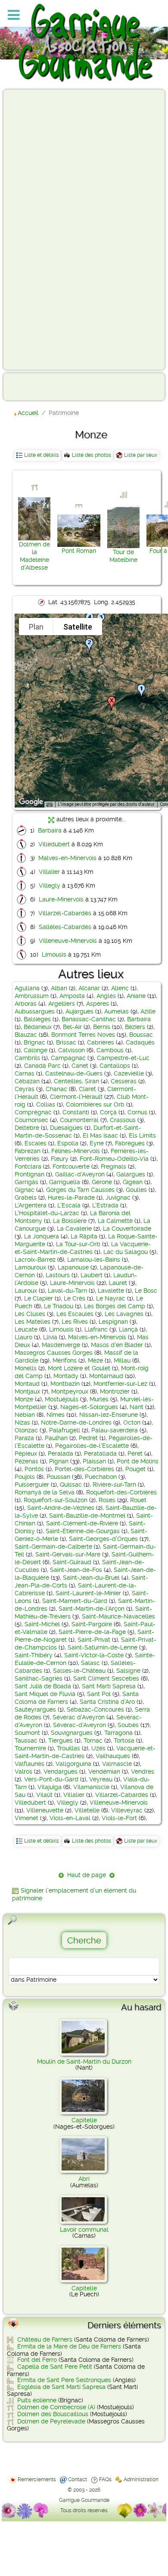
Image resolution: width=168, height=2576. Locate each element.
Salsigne (128, 1671)
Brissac (66, 1042)
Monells (26, 1368)
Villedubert (54, 844)
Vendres (143, 1771)
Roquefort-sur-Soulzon (56, 1500)
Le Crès (75, 1298)
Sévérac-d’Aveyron (79, 1725)
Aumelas (117, 1011)
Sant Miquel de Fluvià (45, 1694)
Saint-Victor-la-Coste (94, 1655)
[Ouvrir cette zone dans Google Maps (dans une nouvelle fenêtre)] (31, 802)
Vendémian (104, 1771)
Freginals (114, 1166)
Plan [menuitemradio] (36, 627)
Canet (80, 1066)
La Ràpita (84, 1236)
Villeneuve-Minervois (68, 941)
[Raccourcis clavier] (50, 805)
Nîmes (56, 1415)
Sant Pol (99, 1694)
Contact (78, 2479)
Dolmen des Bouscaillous (53, 2414)
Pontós (34, 1469)
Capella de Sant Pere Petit (55, 2367)
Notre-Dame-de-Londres (76, 1422)
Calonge (36, 1050)
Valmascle (117, 1764)
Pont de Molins (138, 1461)
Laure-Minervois (61, 899)
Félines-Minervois (76, 1151)
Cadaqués (140, 1042)
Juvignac (118, 1198)
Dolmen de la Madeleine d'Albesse (34, 556)
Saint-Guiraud (72, 1562)
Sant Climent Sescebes (106, 1678)
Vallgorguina (73, 1764)
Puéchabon (101, 1477)
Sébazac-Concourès (95, 1709)
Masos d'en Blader (117, 1345)
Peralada (61, 1453)
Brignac (34, 1042)
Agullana (27, 988)
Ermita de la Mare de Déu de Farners (69, 2346)
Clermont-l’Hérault (76, 1097)
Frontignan (30, 1174)
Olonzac (26, 1430)
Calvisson (72, 1050)
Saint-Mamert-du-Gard (75, 1601)
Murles (99, 1399)
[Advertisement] (41, 229)
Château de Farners (45, 2339)
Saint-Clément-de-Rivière (82, 1523)
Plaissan (94, 1461)
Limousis (54, 954)
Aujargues (79, 1011)
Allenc (120, 988)
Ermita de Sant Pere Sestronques (64, 2380)
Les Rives (75, 1322)
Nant (137, 1407)
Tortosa (124, 1740)
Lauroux (26, 1291)
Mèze (95, 1360)
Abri (84, 2179)
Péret (135, 1453)
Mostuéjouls (62, 1399)
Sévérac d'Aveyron (79, 1717)
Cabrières (101, 1042)
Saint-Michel (42, 1624)
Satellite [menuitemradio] (78, 627)
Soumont (27, 1733)
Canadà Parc (42, 1066)
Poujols (25, 1477)
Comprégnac (33, 1112)
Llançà (128, 1329)
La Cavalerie (74, 1229)
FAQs (105, 2479)
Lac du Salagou (126, 1252)
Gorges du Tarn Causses (80, 1190)
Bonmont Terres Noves (83, 1035)
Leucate (26, 1329)
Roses (107, 1500)
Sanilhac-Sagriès (39, 1678)
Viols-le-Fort (119, 1818)
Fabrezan (28, 1151)
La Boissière (70, 1221)
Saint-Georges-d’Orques (103, 1539)
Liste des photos (92, 455)
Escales (36, 1143)
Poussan (58, 1477)
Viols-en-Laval (70, 1818)
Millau (122, 1360)
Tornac (93, 1740)
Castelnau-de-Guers (74, 1073)
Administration (141, 2479)
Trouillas (68, 1748)
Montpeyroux (70, 1391)
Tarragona (118, 1733)
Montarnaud (106, 1376)
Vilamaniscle (91, 1787)
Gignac (25, 1190)
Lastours (58, 1275)
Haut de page (87, 1875)
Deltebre (27, 1128)
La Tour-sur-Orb (78, 1244)
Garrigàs (26, 1182)
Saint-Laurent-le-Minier (88, 1593)
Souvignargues (72, 1733)
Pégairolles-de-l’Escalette (92, 1446)
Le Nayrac (111, 1298)
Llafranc (96, 1329)
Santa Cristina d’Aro (107, 1702)
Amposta (72, 996)
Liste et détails (42, 455)
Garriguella (65, 1182)
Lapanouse (73, 1267)
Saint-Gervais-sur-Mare (68, 1554)
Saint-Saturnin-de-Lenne (103, 1647)
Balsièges (37, 1019)
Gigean (133, 1182)
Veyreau (101, 1779)
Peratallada (100, 1453)
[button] (141, 691)
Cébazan (27, 1081)
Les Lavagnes (124, 1314)
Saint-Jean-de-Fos (76, 1570)
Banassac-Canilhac (89, 1019)
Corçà (108, 1112)
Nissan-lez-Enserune (109, 1415)
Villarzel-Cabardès (65, 913)
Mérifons (65, 1360)
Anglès (106, 996)
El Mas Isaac (100, 1135)
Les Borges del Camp (115, 1306)
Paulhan (56, 1438)
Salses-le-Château (79, 1671)
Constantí (76, 1112)
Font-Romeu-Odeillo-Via (114, 1159)
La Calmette (115, 1221)
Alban (59, 988)
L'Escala (69, 1205)
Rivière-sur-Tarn (114, 1484)
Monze (24, 1399)
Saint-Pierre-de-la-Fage (92, 1632)
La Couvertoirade (127, 1229)
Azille (148, 1011)
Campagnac (68, 1058)
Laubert (92, 1275)
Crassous (123, 1120)
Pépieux (26, 1453)
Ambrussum (32, 996)
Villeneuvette (45, 1810)
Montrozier (115, 1391)
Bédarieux (38, 1027)
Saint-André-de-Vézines (61, 1508)
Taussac (26, 1740)
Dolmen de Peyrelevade (51, 2421)
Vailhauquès (113, 1756)
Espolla (68, 1143)
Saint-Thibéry (34, 1655)
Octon (132, 1422)
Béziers (135, 1027)
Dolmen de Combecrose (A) (56, 2407)
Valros (23, 1771)
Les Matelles (33, 1322)
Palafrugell (65, 1430)
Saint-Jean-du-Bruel (91, 1578)
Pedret (88, 1438)
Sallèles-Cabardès (65, 927)
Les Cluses (30, 1314)
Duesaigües (66, 1128)
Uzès (98, 1748)
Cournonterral (79, 1120)
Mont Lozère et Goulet (79, 1368)
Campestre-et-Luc (123, 1058)
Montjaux (27, 1391)
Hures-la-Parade (71, 1198)
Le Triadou (59, 1306)
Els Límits (142, 1135)
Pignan (59, 1461)
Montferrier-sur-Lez (120, 1384)
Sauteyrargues (35, 1709)
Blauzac (26, 1035)
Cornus (137, 1112)
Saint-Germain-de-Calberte (53, 1547)
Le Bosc (146, 1291)
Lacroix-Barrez (35, 1260)
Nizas (22, 1422)
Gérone (102, 1182)
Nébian (25, 1415)
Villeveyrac (127, 1810)
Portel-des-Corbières (84, 1469)
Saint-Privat (94, 1640)
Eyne (97, 1143)
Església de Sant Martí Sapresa (61, 2387)
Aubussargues (35, 1011)
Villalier (49, 872)
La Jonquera (42, 1236)
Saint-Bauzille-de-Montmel (87, 1516)
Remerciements (37, 2479)
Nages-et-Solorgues (89, 1407)
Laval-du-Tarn (67, 1291)
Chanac (56, 1089)
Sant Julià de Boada (43, 1686)
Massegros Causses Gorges (54, 1353)
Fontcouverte (71, 1166)
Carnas (25, 1073)
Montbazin (65, 1384)
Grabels (26, 1198)
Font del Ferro (37, 2360)
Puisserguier (32, 1484)
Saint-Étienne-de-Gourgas (83, 1531)
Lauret (118, 1283)
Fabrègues (130, 1143)
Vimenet (26, 1818)
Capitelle (84, 2120)
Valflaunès (30, 1764)
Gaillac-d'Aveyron (80, 1174)
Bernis (102, 1027)
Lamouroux (30, 1267)
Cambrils (27, 1058)
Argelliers (62, 1004)
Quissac (71, 1484)
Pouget (135, 1469)
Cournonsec (31, 1120)
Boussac (141, 1035)
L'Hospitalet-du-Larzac (47, 1213)
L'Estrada (105, 1205)
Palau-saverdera (115, 1430)
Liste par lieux (141, 455)
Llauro (23, 1337)
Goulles (136, 1190)
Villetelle (87, 1810)
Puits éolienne (37, 2400)
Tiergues (61, 1740)
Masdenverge (61, 1345)
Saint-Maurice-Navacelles (118, 1616)
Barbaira (50, 830)
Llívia (50, 1337)
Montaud (27, 1384)
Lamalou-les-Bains (94, 1260)
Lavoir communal (84, 2230)
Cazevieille (129, 1073)
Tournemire (30, 1748)
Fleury (60, 1159)
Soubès (128, 1725)
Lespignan (113, 1322)
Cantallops (115, 1066)
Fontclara (28, 1166)
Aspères (98, 1004)
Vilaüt (44, 1795)
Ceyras (25, 1089)
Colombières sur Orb (95, 1104)
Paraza (24, 1438)
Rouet (138, 1500)
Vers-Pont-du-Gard (51, 1779)
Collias (46, 1104)
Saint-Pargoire (92, 1624)
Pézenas (26, 1461)
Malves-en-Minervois (67, 858)
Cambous (110, 1050)
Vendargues (61, 1771)
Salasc (90, 1663)
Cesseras (124, 1081)
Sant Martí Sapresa (109, 1686)
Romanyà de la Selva (45, 1492)
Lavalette (111, 1291)
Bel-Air (72, 1027)
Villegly (50, 886)
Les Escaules (75, 1314)
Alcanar (89, 988)
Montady (66, 1376)
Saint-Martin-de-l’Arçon (92, 1609)
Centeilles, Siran (76, 1081)
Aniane (136, 996)
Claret (87, 1089)
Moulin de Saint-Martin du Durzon (84, 2061)
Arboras (26, 1004)
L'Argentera (31, 1205)
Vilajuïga (50, 1787)
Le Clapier (39, 1298)
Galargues (131, 1174)
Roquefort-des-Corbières (121, 1492)
